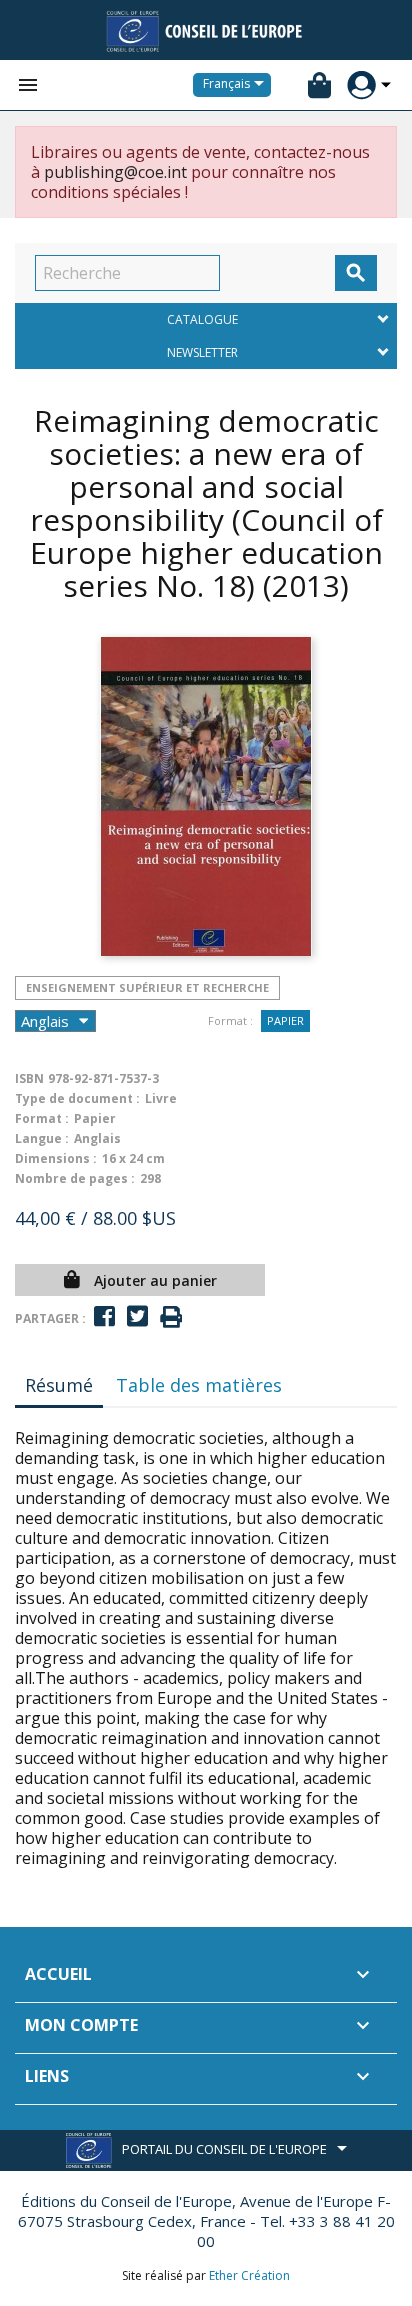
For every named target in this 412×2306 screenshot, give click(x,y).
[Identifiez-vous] (361, 85)
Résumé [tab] (59, 1385)
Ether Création (249, 2275)
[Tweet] (137, 1316)
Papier (285, 1020)
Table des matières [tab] (199, 1385)
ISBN (29, 1078)
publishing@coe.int (115, 172)
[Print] (171, 1317)
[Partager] (104, 1316)
